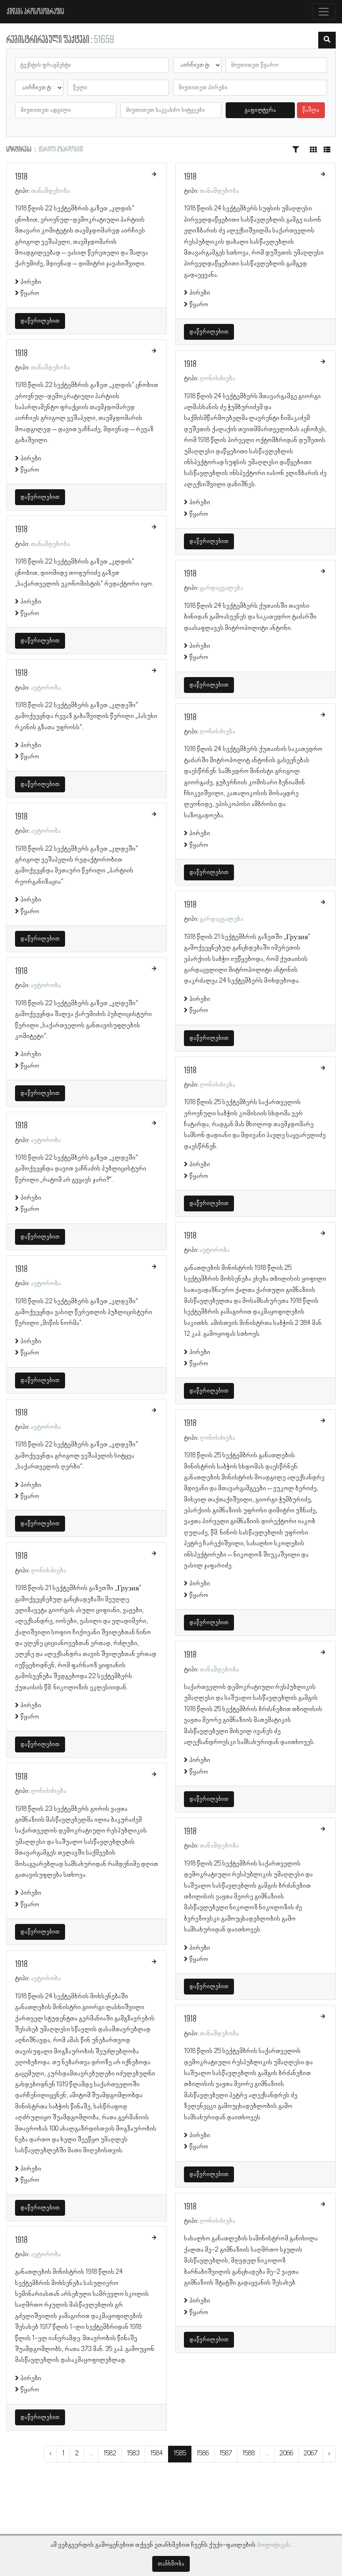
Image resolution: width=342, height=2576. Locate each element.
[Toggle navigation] (324, 12)
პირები (31, 282)
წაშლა (311, 110)
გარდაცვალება (221, 588)
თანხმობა (171, 2564)
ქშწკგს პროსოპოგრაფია (35, 12)
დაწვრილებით (40, 321)
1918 (21, 177)
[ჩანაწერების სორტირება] (296, 150)
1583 (133, 2454)
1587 (226, 2454)
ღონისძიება (49, 1571)
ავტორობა (46, 688)
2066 (286, 2454)
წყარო (30, 293)
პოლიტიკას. (274, 2545)
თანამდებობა (50, 191)
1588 (249, 2454)
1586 (203, 2454)
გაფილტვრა (260, 110)
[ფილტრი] (327, 40)
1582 (110, 2454)
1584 (157, 2454)
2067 (311, 2454)
